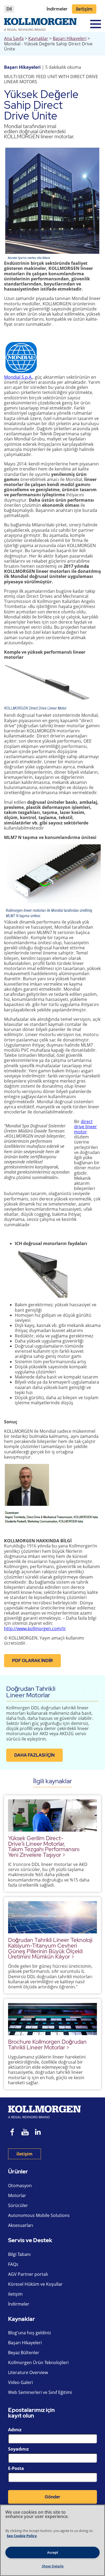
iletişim (84, 9)
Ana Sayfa (14, 38)
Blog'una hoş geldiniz (29, 2333)
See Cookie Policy (22, 2536)
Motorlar (17, 2195)
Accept (53, 2552)
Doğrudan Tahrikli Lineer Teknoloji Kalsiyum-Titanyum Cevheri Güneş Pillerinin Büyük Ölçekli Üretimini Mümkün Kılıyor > (50, 1948)
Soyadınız (18, 2449)
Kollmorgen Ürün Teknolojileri (38, 2362)
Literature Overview (28, 2372)
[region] (52, 2540)
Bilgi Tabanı (19, 2254)
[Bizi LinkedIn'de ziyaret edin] (40, 2133)
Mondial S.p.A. (18, 377)
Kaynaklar (38, 38)
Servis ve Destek (30, 2240)
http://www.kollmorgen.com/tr (35, 1629)
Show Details (53, 2566)
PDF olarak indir (32, 1661)
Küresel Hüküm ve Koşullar (35, 2284)
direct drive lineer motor (85, 1127)
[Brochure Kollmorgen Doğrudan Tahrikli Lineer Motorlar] (52, 2019)
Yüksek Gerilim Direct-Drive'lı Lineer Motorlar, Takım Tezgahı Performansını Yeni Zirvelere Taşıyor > (44, 1846)
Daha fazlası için (34, 1755)
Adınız (15, 2430)
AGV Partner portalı (28, 2274)
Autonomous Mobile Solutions (39, 2215)
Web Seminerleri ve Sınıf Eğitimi (40, 2392)
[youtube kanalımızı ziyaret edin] (25, 2133)
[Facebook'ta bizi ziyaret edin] (12, 2133)
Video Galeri (20, 2382)
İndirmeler (57, 9)
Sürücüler (18, 2205)
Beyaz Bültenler (24, 2353)
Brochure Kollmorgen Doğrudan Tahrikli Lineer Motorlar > (47, 2045)
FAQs (13, 2264)
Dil (9, 9)
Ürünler (18, 2172)
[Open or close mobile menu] (96, 24)
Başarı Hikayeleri (70, 38)
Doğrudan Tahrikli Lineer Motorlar (31, 1692)
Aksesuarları (21, 2225)
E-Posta (16, 2468)
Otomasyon (20, 2186)
